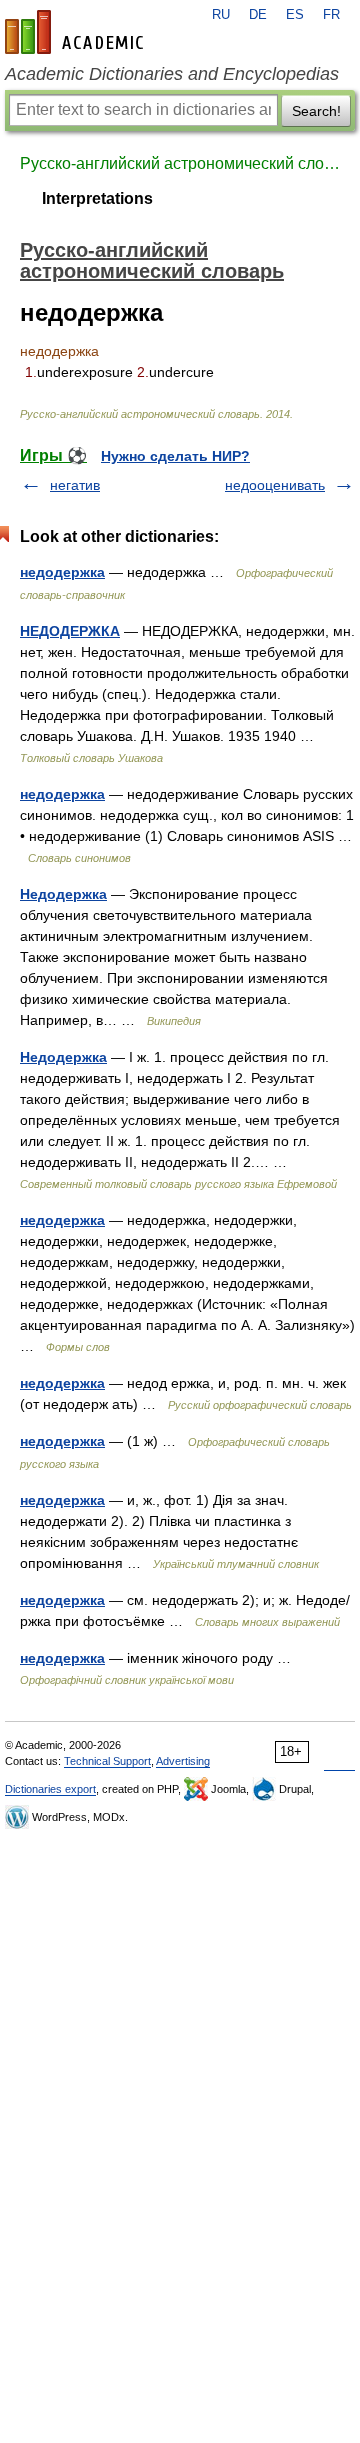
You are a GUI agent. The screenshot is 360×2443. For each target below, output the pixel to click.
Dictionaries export (50, 1789)
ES (295, 15)
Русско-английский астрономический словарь (180, 163)
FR (331, 15)
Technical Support (107, 1761)
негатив (75, 485)
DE (258, 15)
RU (221, 15)
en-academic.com (77, 32)
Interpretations (97, 198)
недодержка (62, 572)
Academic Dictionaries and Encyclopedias (172, 74)
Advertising (183, 1761)
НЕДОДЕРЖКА (70, 631)
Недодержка (63, 894)
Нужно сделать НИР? (175, 456)
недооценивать (275, 485)
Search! (316, 111)
